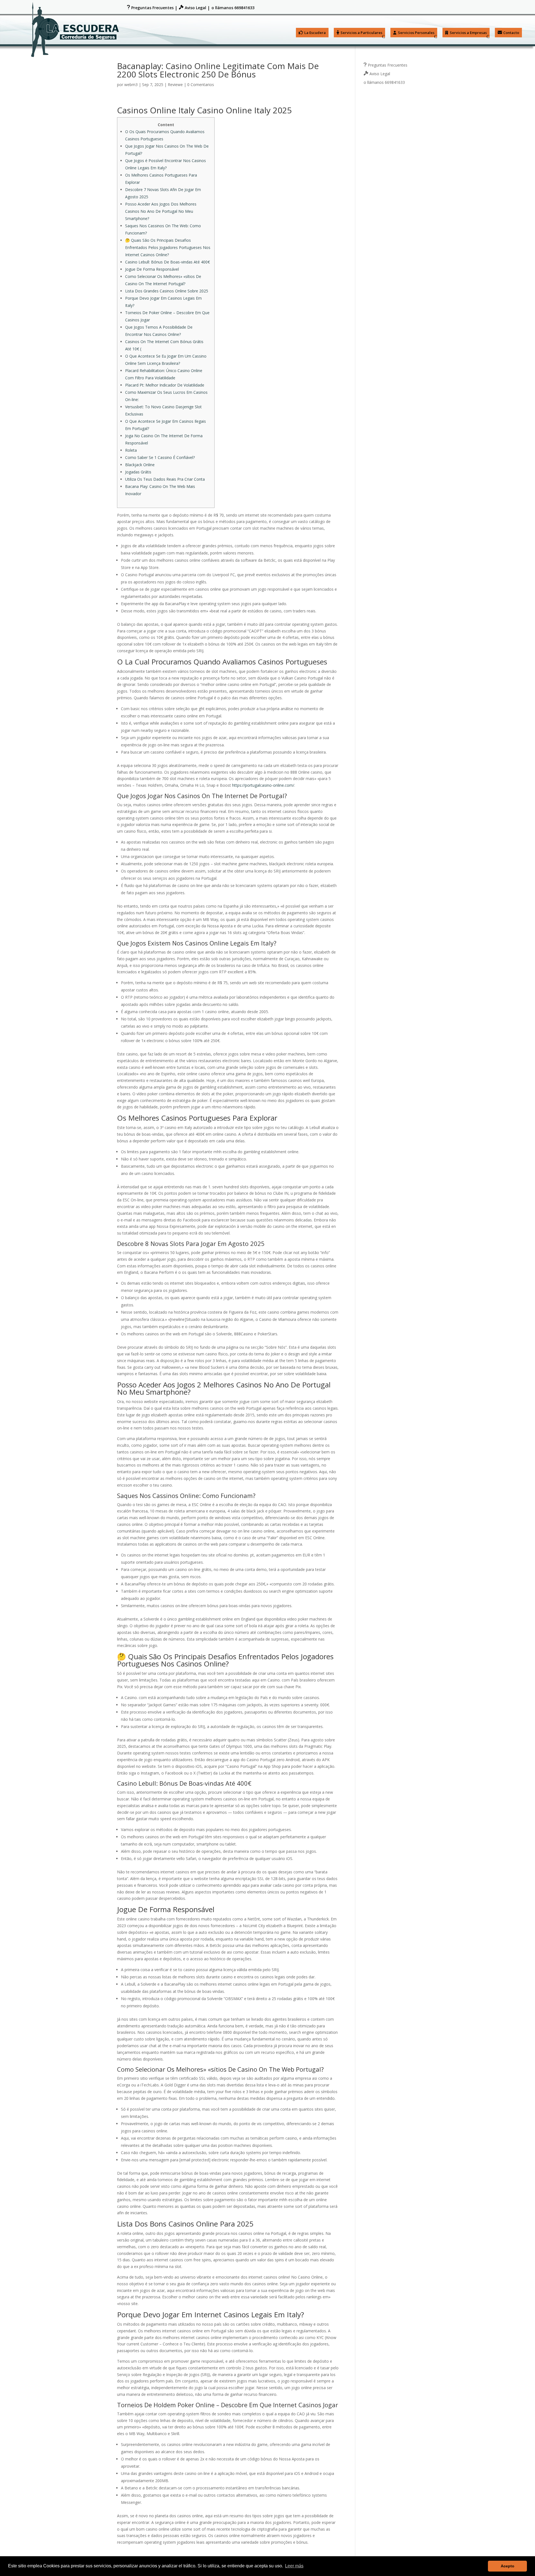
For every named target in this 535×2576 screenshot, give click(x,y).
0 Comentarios (201, 85)
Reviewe (175, 85)
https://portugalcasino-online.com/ (263, 785)
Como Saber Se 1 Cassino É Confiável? (160, 457)
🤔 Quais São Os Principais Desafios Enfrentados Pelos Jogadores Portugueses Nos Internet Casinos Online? (168, 247)
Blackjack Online (140, 465)
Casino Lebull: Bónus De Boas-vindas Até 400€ (167, 262)
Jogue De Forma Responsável (152, 269)
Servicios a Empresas (467, 33)
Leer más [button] (294, 2566)
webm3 (131, 85)
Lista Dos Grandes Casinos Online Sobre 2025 (167, 291)
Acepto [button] (508, 2566)
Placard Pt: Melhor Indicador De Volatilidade (165, 385)
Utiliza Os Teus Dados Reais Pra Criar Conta (165, 479)
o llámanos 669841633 (233, 8)
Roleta (131, 450)
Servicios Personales (415, 33)
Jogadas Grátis (138, 472)
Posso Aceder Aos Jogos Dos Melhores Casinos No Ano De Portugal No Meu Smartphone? (161, 211)
